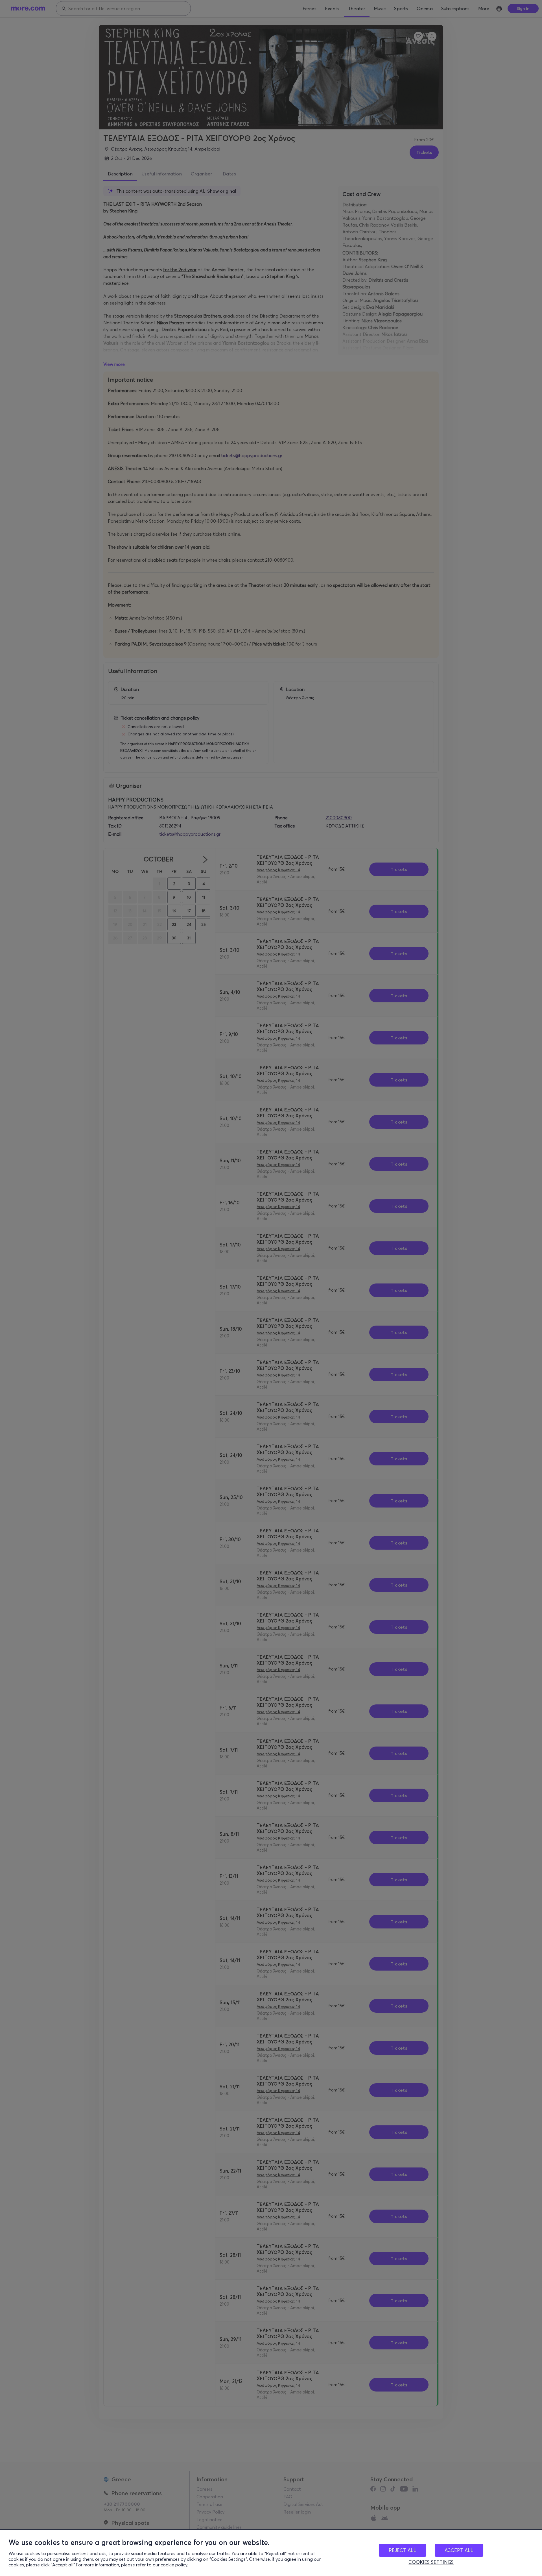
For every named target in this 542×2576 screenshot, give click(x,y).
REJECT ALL (403, 2550)
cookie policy (174, 2565)
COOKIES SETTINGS (431, 2562)
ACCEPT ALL (459, 2550)
